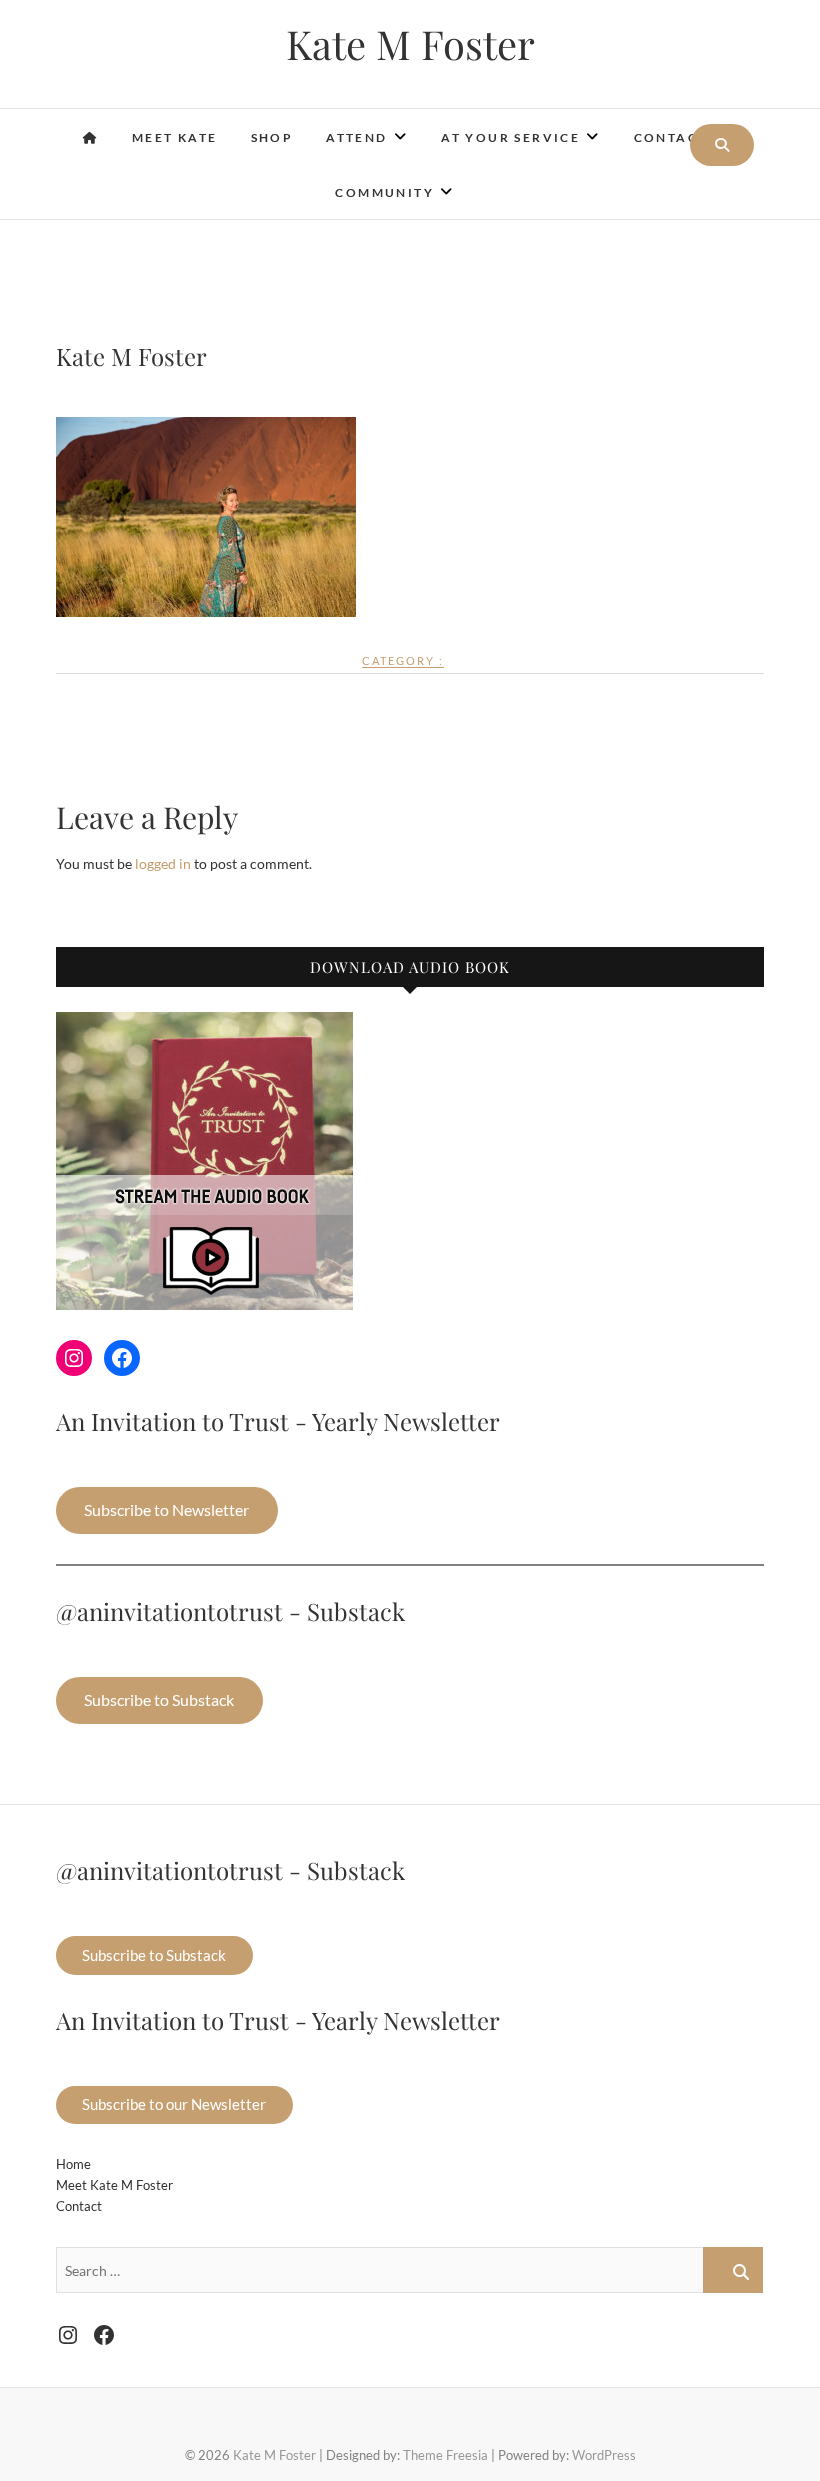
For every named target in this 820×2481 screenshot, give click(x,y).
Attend (356, 137)
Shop (272, 137)
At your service (510, 137)
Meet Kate (175, 137)
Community (384, 192)
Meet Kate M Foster (114, 2185)
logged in (163, 863)
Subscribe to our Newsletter (174, 2104)
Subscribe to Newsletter (166, 1509)
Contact (671, 137)
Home (73, 2164)
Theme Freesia (445, 2455)
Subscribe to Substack (159, 1699)
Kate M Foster (410, 44)
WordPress (604, 2455)
